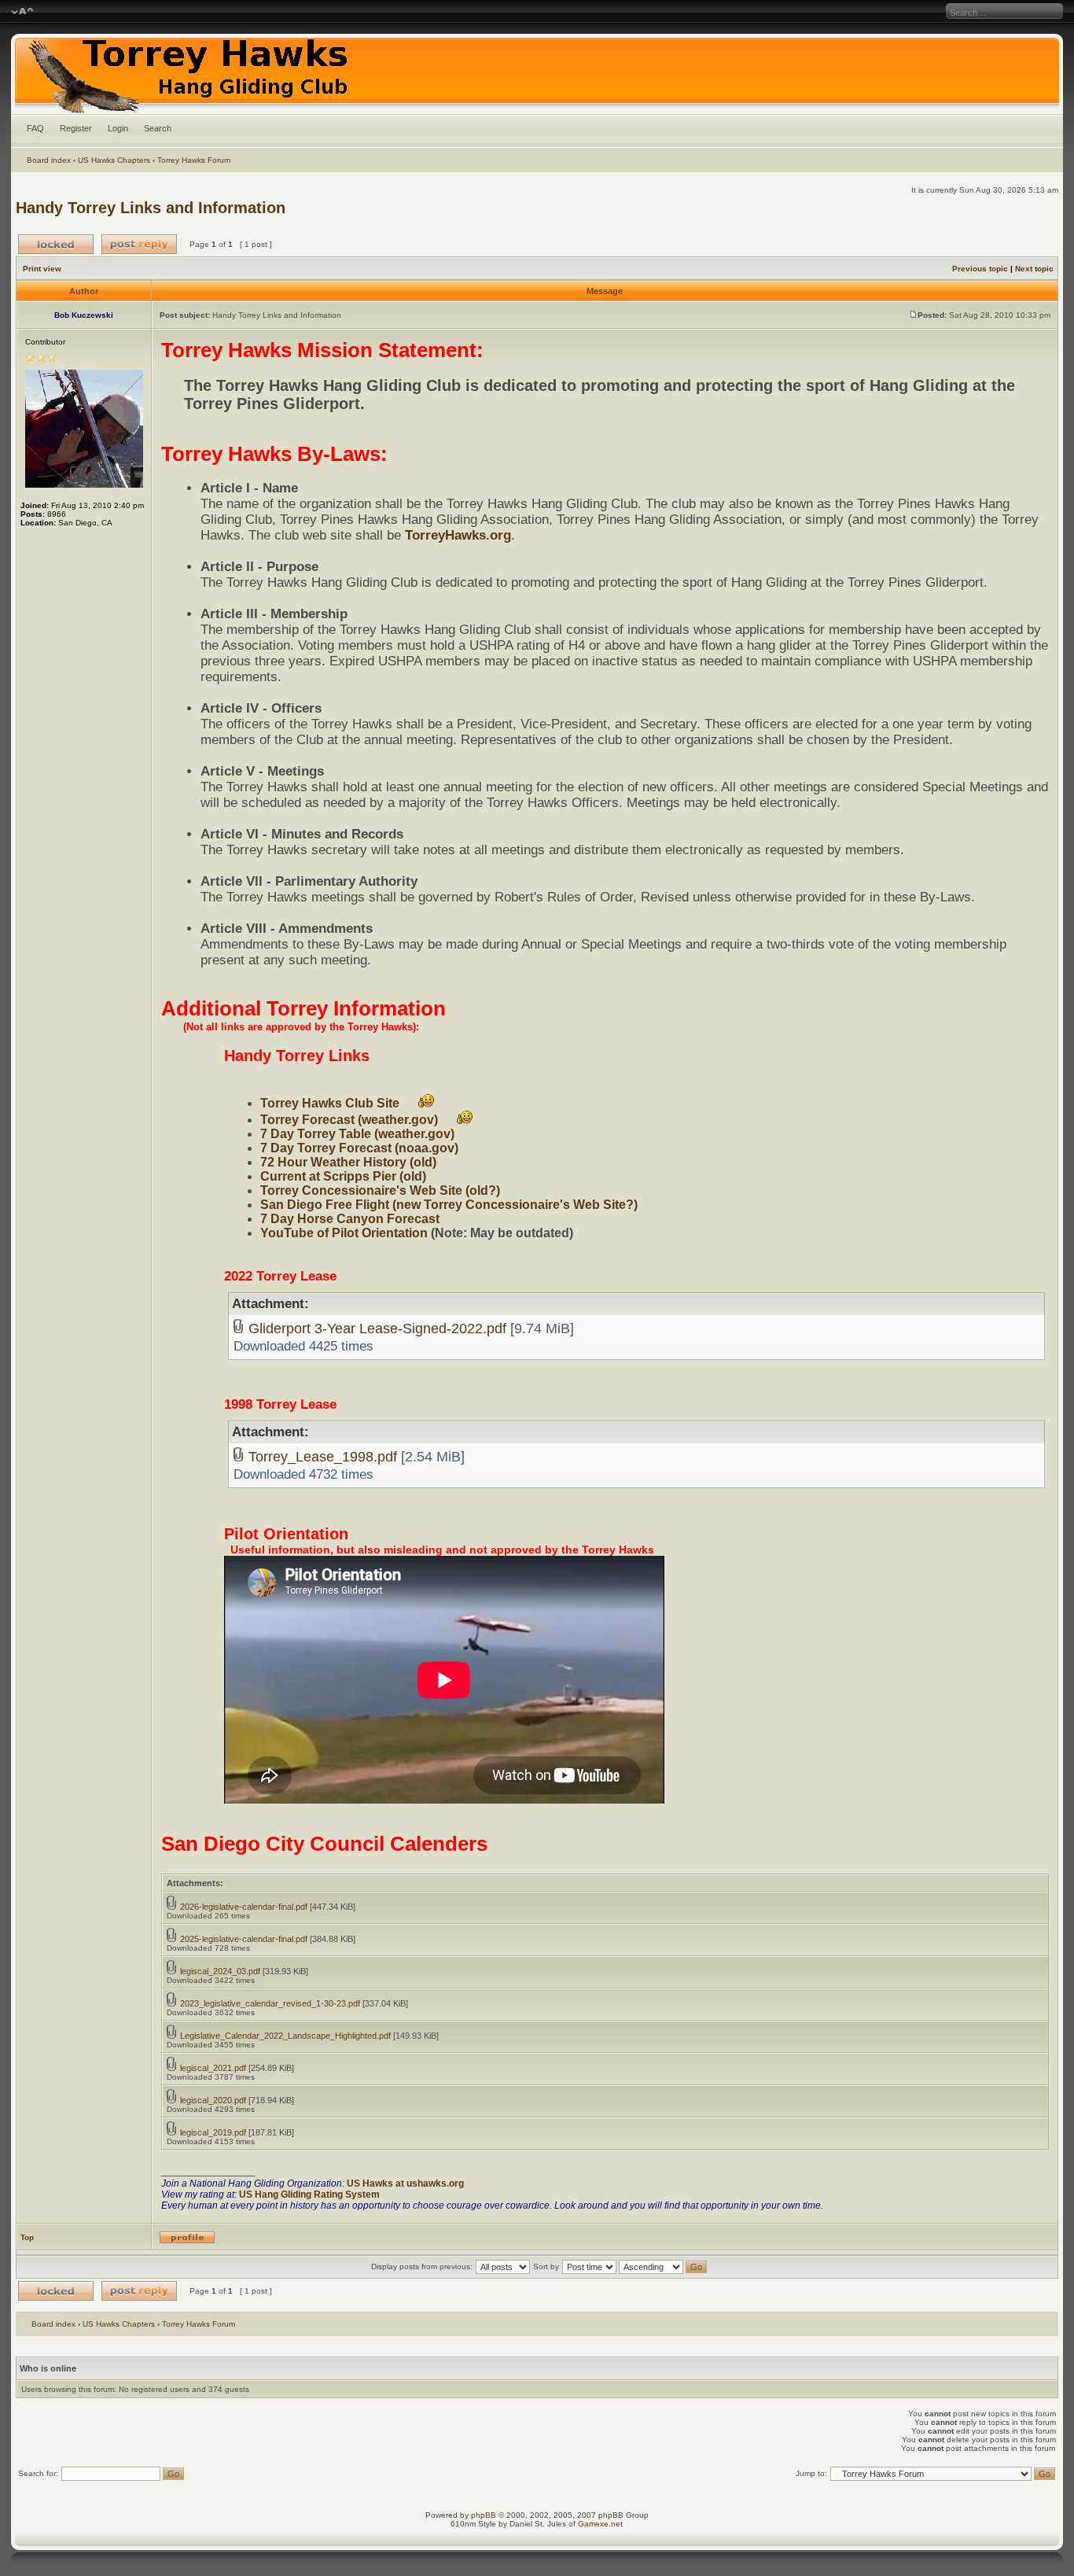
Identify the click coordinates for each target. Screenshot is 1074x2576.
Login (118, 128)
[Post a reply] (139, 244)
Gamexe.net (600, 2524)
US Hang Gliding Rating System (309, 2195)
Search (158, 128)
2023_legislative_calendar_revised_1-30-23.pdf (270, 2003)
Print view (42, 269)
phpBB (484, 2515)
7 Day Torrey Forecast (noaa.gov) (359, 1148)
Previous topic (980, 269)
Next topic (1034, 269)
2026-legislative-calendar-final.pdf (244, 1907)
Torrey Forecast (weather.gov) (349, 1120)
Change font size (22, 12)
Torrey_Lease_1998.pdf (323, 1456)
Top (27, 2237)
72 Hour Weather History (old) (348, 1162)
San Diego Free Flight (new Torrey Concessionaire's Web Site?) (449, 1205)
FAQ (35, 128)
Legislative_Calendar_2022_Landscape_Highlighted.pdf (285, 2036)
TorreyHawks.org (458, 535)
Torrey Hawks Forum (194, 160)
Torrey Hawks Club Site (330, 1103)
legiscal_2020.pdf (213, 2100)
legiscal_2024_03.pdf (220, 1971)
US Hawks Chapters (114, 160)
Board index (49, 160)
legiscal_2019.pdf (213, 2132)
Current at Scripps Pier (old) (343, 1176)
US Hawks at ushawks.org (405, 2184)
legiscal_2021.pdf (213, 2068)
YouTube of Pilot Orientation (344, 1233)
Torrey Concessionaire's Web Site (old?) (380, 1190)
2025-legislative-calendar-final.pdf (244, 1939)
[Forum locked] (56, 244)
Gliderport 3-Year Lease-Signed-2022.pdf (377, 1328)
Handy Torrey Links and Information (151, 208)
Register (76, 128)
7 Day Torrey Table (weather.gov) (357, 1134)
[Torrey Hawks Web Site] (537, 74)
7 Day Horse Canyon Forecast (350, 1219)
